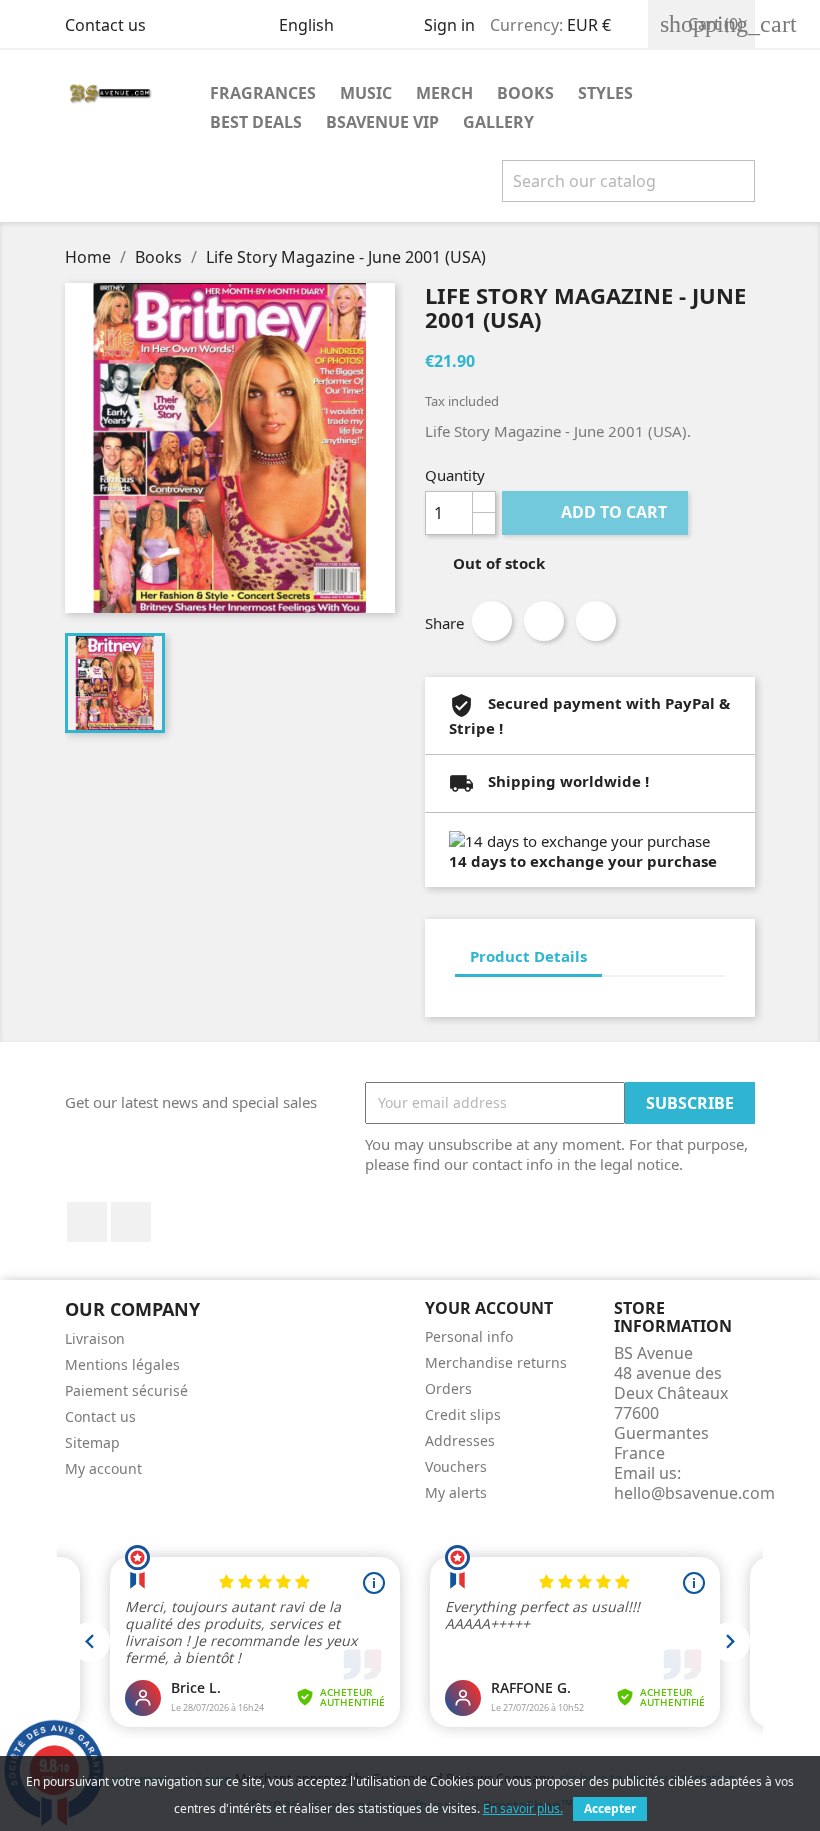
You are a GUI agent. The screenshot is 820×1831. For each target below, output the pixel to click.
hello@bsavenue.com (694, 1493)
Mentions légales (122, 1364)
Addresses (460, 1440)
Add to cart (597, 512)
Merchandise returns (496, 1362)
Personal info (469, 1336)
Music (366, 93)
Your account (489, 1308)
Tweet (544, 621)
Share (492, 621)
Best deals (256, 122)
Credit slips (463, 1414)
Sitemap (92, 1442)
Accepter (610, 1808)
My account (103, 1468)
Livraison (95, 1338)
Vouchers (456, 1466)
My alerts (456, 1492)
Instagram (131, 1222)
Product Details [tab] (528, 956)
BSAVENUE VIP (382, 122)
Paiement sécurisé (126, 1390)
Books (525, 93)
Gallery (498, 122)
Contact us (105, 25)
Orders (448, 1388)
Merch (444, 93)
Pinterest (596, 621)
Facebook (87, 1222)
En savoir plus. (523, 1808)
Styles (605, 93)
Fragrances (263, 93)
